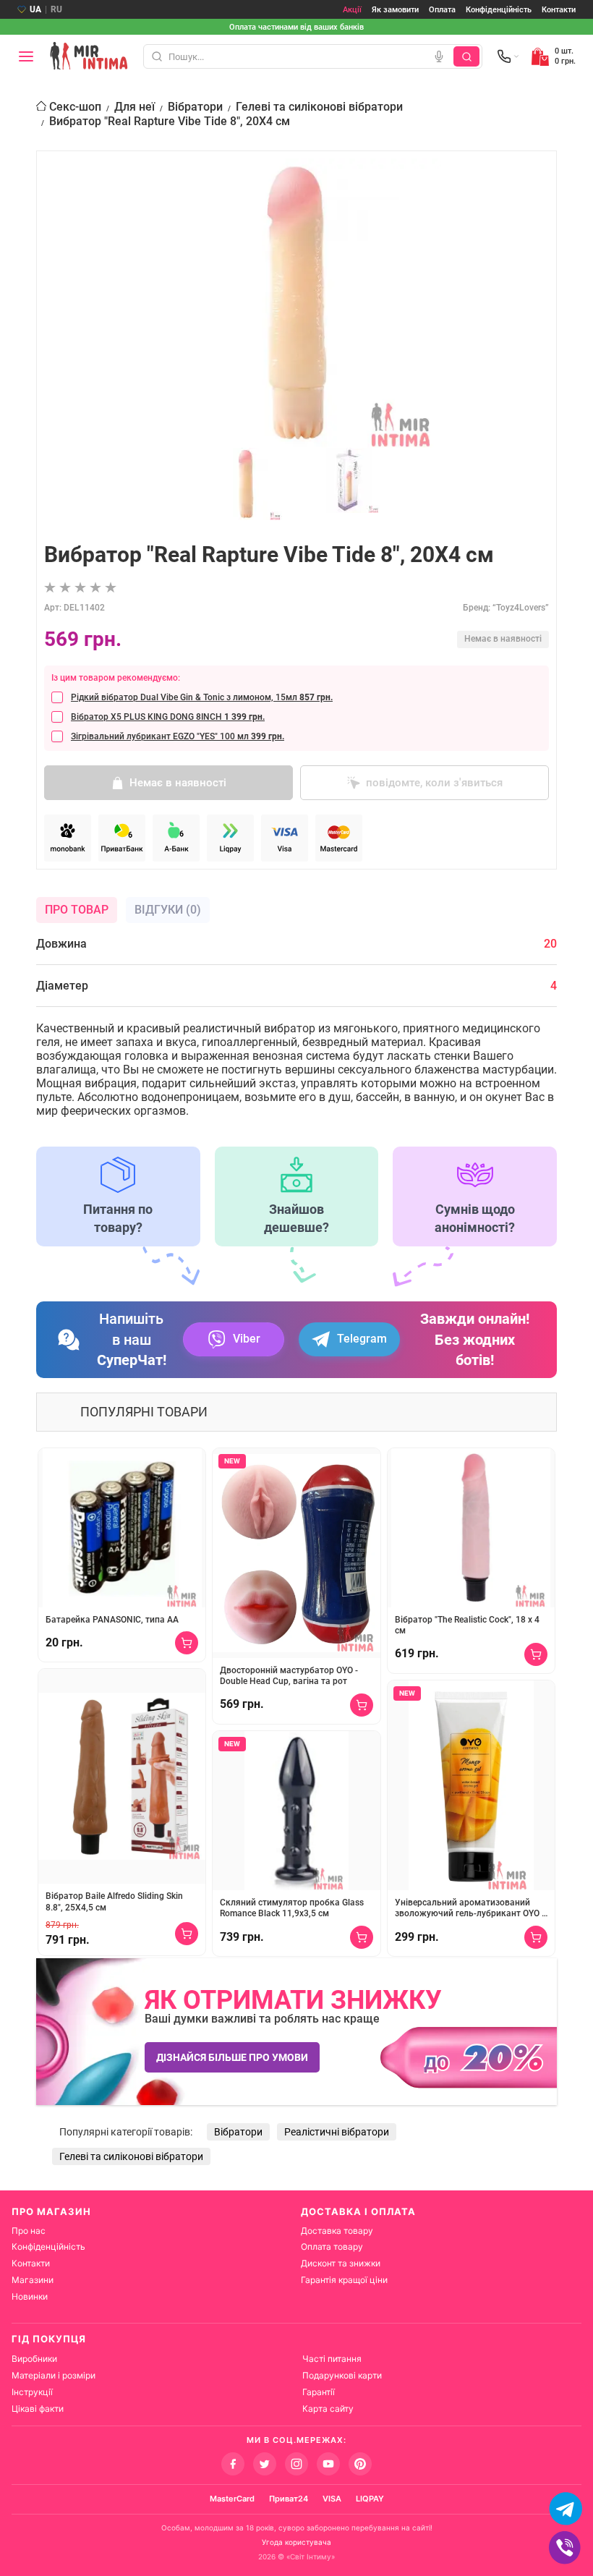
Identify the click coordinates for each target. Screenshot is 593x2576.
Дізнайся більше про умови (232, 2057)
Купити (187, 1643)
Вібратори (195, 107)
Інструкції (32, 2392)
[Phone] (508, 56)
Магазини (33, 2280)
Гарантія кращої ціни (344, 2280)
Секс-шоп (75, 107)
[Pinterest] (360, 2464)
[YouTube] (328, 2464)
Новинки (30, 2296)
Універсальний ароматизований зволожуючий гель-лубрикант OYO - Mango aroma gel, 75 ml (470, 1909)
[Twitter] (265, 2464)
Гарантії (319, 2392)
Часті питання (332, 2359)
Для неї (135, 107)
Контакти (559, 10)
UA (35, 9)
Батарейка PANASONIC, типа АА (112, 1620)
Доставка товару (337, 2231)
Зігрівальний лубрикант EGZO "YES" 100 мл (178, 736)
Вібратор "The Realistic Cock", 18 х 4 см (467, 1625)
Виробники (34, 2359)
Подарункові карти (342, 2375)
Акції (352, 10)
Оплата (442, 10)
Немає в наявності (178, 783)
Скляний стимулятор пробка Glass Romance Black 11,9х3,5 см (292, 1908)
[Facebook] (233, 2464)
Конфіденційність (499, 10)
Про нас (29, 2231)
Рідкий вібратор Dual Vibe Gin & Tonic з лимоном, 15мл (202, 697)
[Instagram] (296, 2464)
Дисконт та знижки (341, 2263)
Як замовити (395, 10)
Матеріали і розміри (54, 2375)
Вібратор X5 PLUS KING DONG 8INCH (168, 717)
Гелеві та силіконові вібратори (319, 107)
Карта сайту (328, 2409)
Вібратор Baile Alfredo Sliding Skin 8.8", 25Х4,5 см (114, 1902)
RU (56, 9)
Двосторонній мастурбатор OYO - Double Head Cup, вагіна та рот (289, 1676)
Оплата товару (332, 2246)
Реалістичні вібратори (337, 2132)
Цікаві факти (38, 2409)
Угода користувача (296, 2542)
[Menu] (26, 56)
